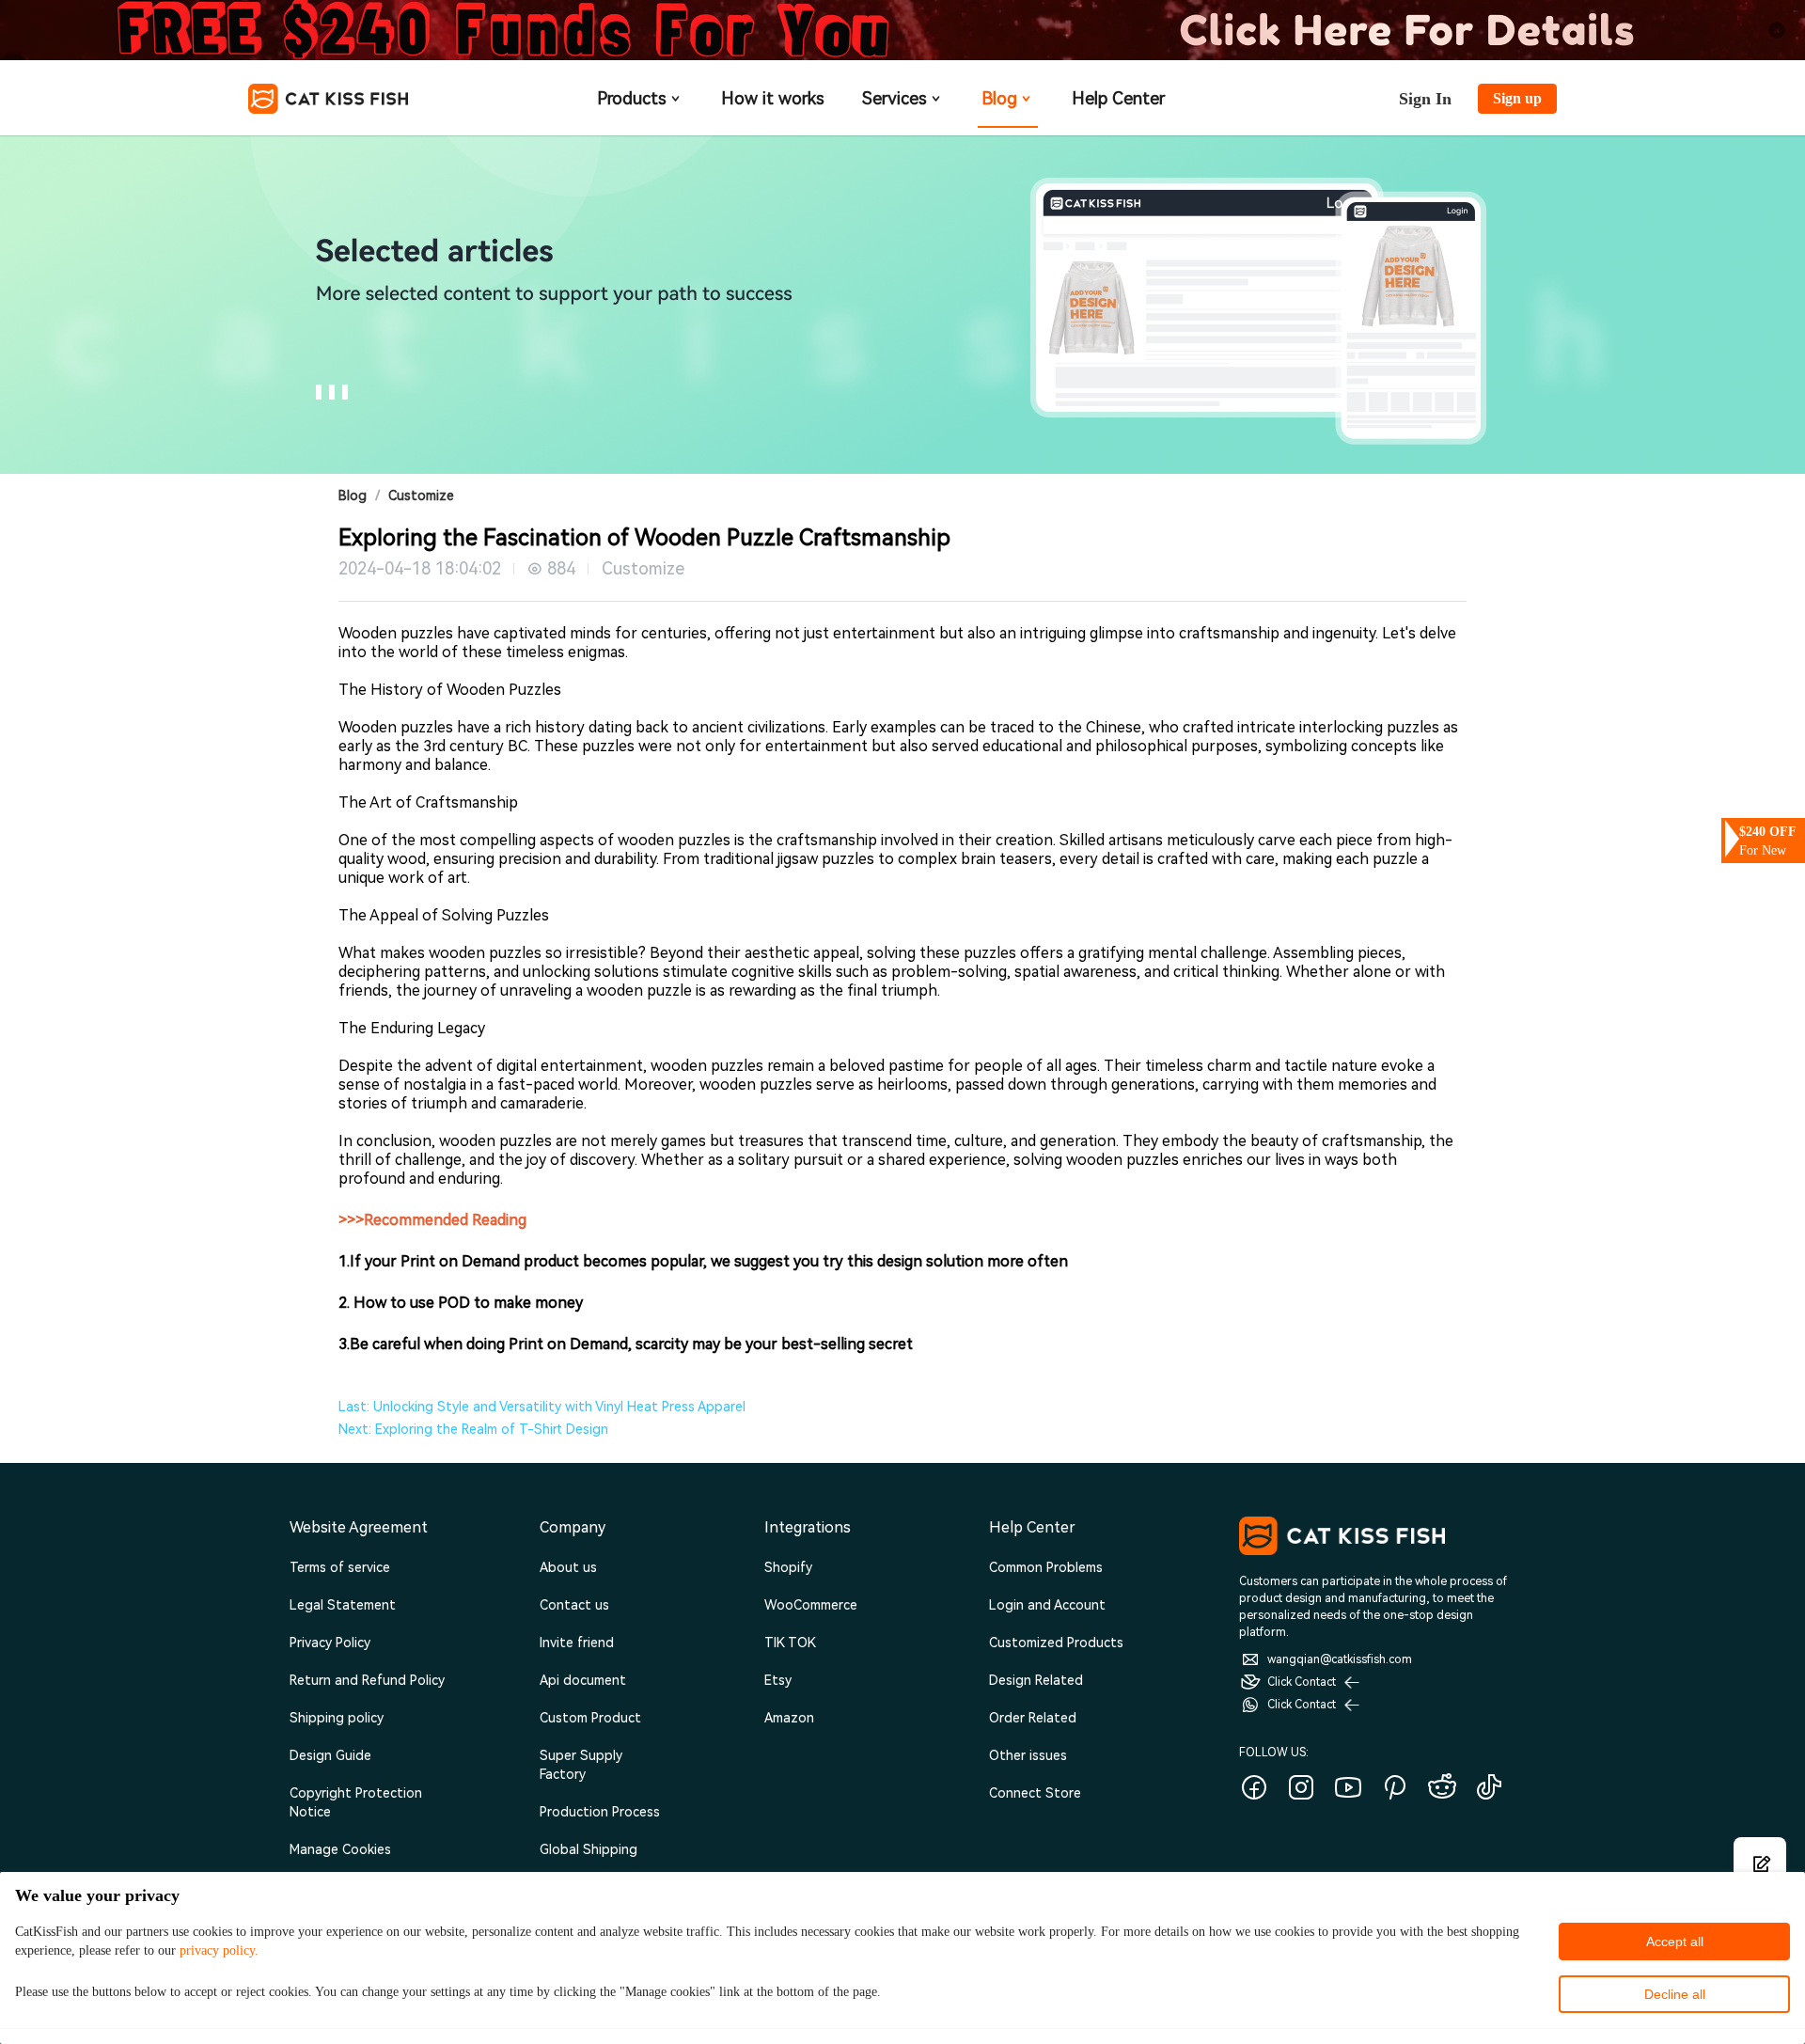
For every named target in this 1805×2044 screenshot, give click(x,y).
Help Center (1118, 98)
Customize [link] (421, 495)
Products (632, 98)
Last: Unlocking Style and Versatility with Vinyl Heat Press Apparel (542, 1407)
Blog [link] (353, 495)
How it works (773, 98)
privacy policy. (219, 1950)
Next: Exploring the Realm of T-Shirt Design (473, 1429)
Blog (999, 98)
